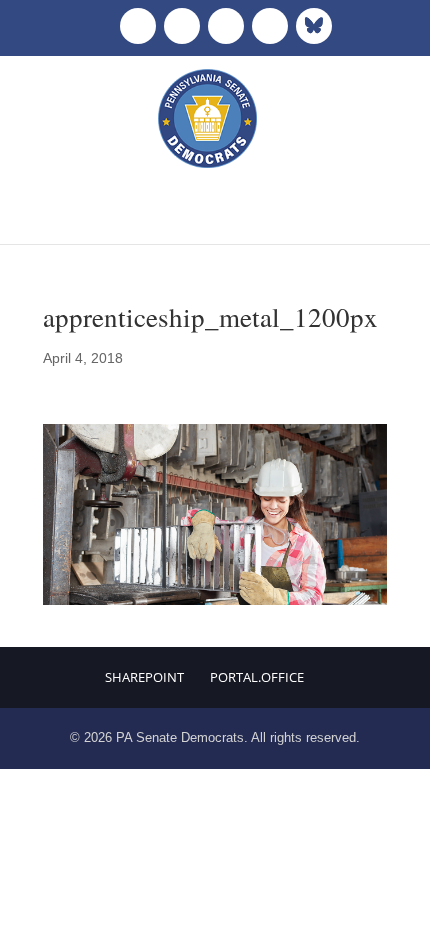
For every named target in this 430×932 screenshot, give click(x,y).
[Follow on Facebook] (138, 26)
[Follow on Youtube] (270, 26)
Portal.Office (257, 677)
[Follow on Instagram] (226, 26)
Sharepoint (144, 677)
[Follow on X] (182, 26)
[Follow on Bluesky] (314, 26)
